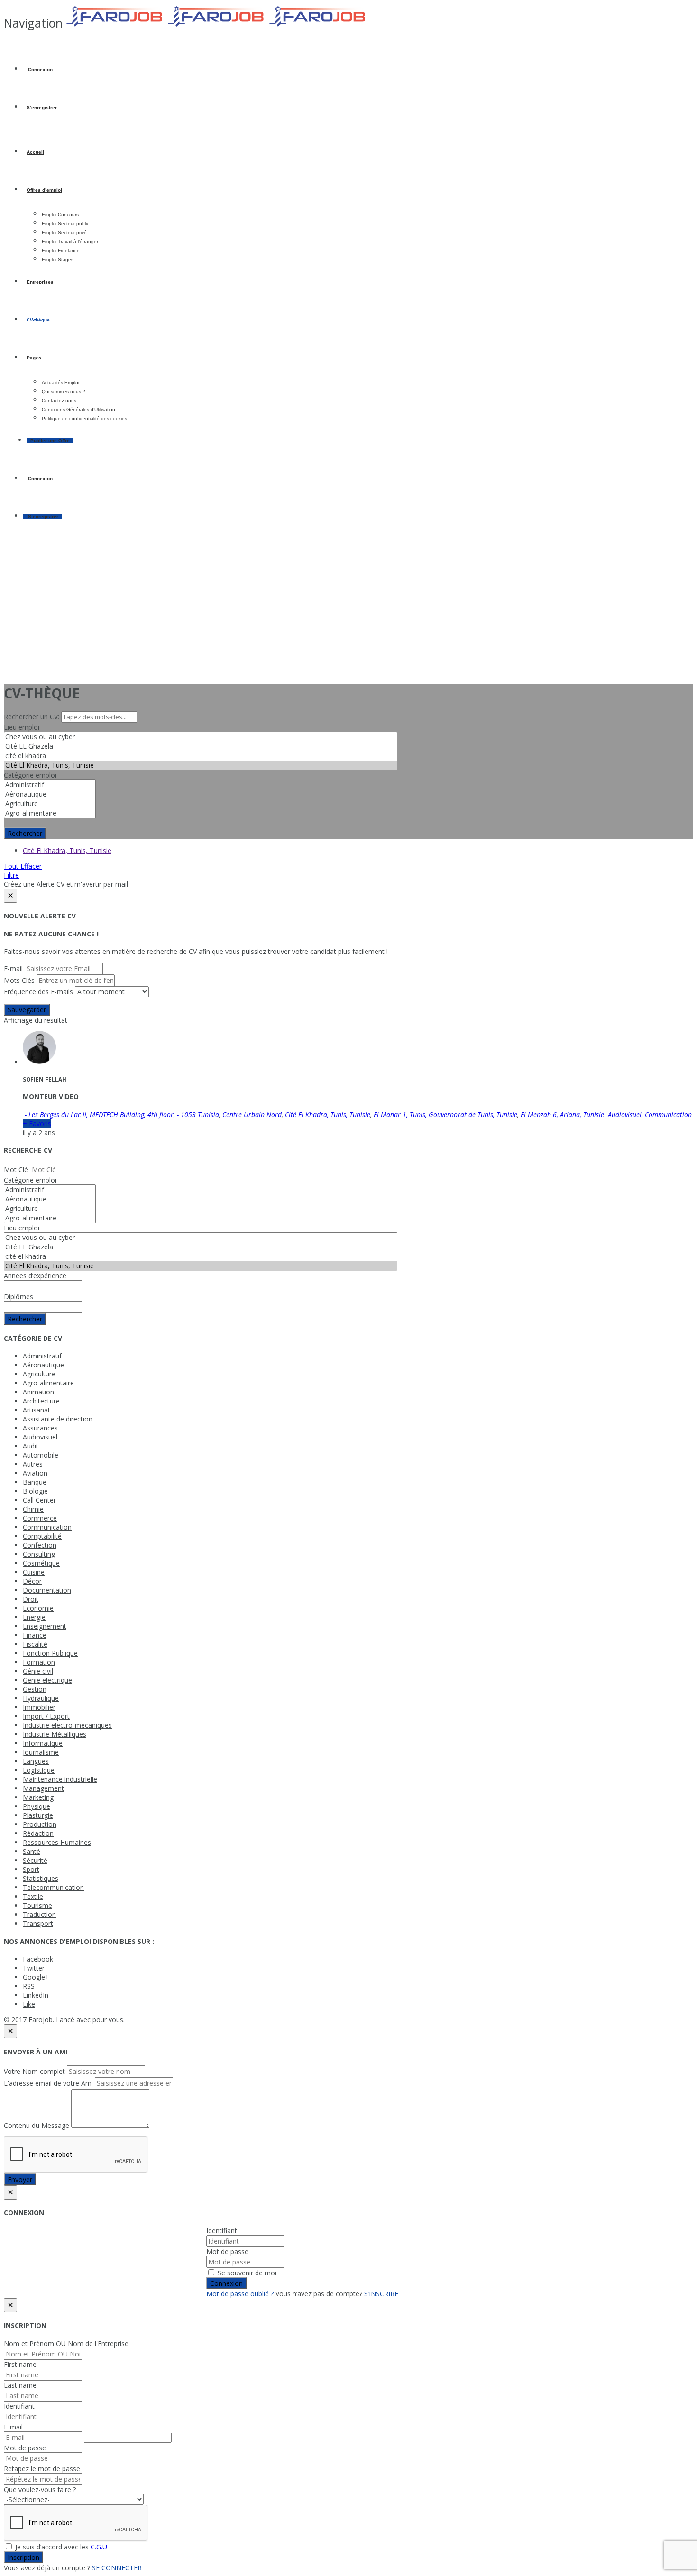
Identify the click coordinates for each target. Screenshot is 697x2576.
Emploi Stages (58, 260)
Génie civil (38, 1671)
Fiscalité (35, 1644)
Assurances (40, 1428)
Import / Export (46, 1716)
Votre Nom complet (34, 2071)
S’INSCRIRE (381, 2294)
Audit (31, 1446)
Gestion (35, 1689)
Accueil (35, 152)
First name (20, 2364)
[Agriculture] (50, 804)
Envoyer (20, 2179)
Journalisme (41, 1752)
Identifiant (222, 2231)
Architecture (41, 1401)
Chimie (33, 1509)
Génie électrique (47, 1680)
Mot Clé (16, 1169)
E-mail (13, 968)
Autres (33, 1464)
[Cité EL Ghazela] (201, 746)
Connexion (40, 69)
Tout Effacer (23, 866)
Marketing (38, 1797)
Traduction (39, 1914)
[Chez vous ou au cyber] (201, 737)
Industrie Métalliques (55, 1734)
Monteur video (51, 1096)
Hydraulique (41, 1698)
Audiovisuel (625, 1114)
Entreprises (40, 282)
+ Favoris (37, 1123)
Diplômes (18, 1297)
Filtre (11, 875)
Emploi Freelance (61, 251)
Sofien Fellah (45, 1079)
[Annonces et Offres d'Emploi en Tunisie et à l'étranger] (217, 25)
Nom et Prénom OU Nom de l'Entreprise (66, 2343)
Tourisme (37, 1905)
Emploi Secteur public (65, 224)
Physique (37, 1806)
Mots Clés (19, 980)
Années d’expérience (35, 1276)
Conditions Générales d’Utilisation (78, 409)
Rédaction (38, 1833)
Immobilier (39, 1707)
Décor (32, 1581)
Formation (39, 1662)
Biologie (35, 1491)
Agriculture (39, 1374)
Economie (38, 1608)
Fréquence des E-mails (38, 992)
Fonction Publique (50, 1653)
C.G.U (99, 2547)
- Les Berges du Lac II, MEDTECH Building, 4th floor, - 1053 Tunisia (122, 1114)
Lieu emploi (22, 727)
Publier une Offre (50, 441)
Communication (668, 1114)
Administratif (42, 1356)
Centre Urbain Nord (252, 1114)
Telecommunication (53, 1887)
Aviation (35, 1473)
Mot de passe (227, 2251)
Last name (20, 2385)
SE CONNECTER (117, 2568)
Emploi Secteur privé (64, 233)
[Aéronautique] (50, 794)
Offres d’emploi (44, 190)
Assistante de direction (58, 1419)
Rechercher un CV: (32, 717)
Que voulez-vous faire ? (40, 2489)
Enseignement (45, 1626)
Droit (31, 1599)
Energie (34, 1617)
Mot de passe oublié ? (240, 2294)
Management (43, 1788)
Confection (40, 1545)
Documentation (47, 1590)
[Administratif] (50, 785)
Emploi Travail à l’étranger (70, 242)
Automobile (41, 1455)
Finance (35, 1635)
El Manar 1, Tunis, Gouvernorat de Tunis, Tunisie (445, 1114)
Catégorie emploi (30, 775)
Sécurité (35, 1860)
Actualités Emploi (60, 382)
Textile (33, 1896)
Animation (38, 1392)
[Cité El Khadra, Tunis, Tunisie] (201, 765)
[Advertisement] (348, 609)
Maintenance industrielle (60, 1779)
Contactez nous (59, 400)
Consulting (39, 1554)
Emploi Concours (60, 215)
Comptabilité (42, 1536)
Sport (31, 1869)
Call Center (39, 1500)
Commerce (40, 1518)
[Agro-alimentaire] (50, 813)
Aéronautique (43, 1365)
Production (40, 1824)
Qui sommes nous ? (64, 391)
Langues (36, 1761)
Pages (34, 358)
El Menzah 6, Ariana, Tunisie (562, 1114)
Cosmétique (41, 1563)
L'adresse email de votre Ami (48, 2083)
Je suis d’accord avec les (60, 2547)
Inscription (23, 2557)
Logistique (39, 1770)
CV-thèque (38, 320)
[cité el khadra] (201, 756)
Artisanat (37, 1410)
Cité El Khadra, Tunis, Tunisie (67, 850)
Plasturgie (38, 1815)
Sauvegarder (27, 1010)
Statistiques (41, 1878)
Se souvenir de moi (246, 2273)
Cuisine (34, 1572)
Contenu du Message (37, 2125)
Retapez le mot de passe (42, 2469)
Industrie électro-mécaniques (67, 1725)
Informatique (43, 1743)
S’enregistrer (42, 107)
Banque (35, 1482)
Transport (38, 1923)
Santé (32, 1851)
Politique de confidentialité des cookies (84, 418)
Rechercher (25, 833)
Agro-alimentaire (48, 1383)
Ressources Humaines (57, 1842)
